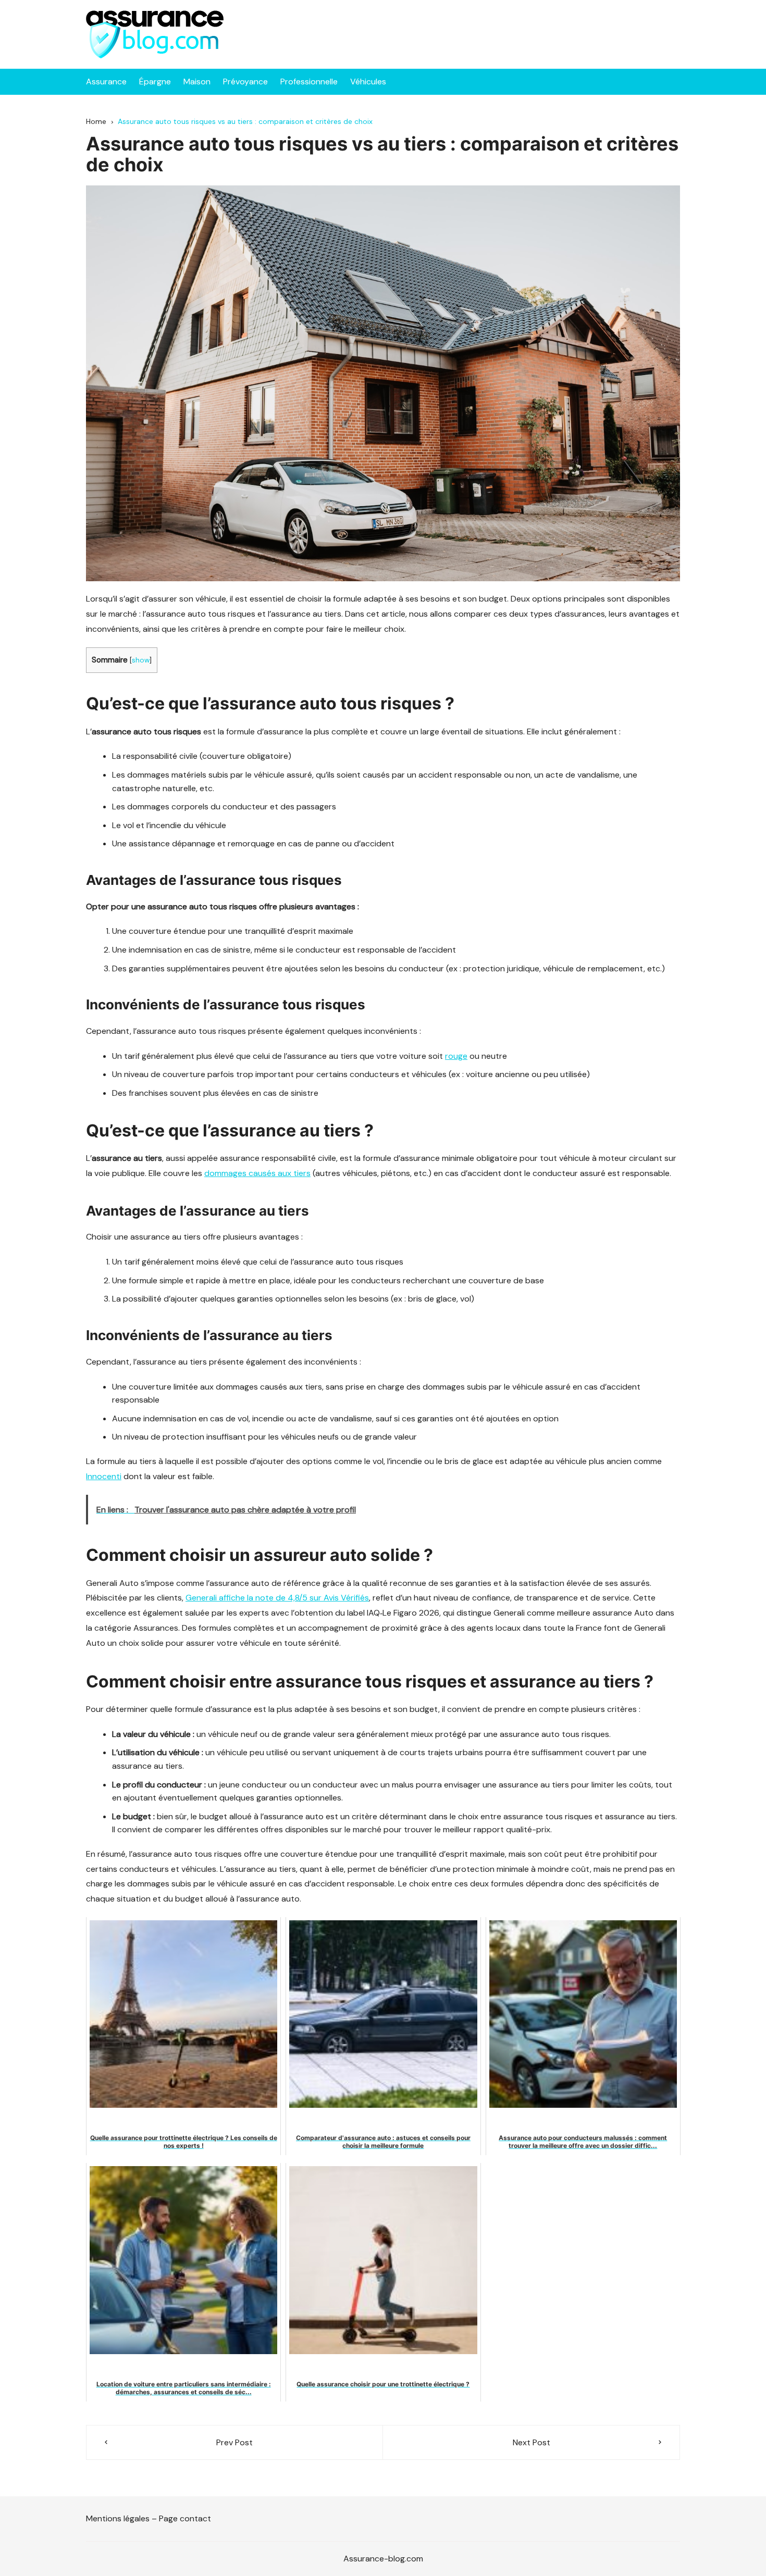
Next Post (532, 2442)
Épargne (155, 82)
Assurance (106, 82)
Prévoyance (245, 82)
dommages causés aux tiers (257, 1173)
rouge (456, 1056)
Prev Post (234, 2442)
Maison (197, 82)
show (141, 660)
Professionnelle (309, 82)
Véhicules (368, 82)
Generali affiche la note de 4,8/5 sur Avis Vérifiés (277, 1598)
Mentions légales (118, 2518)
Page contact (185, 2518)
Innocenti (104, 1476)
